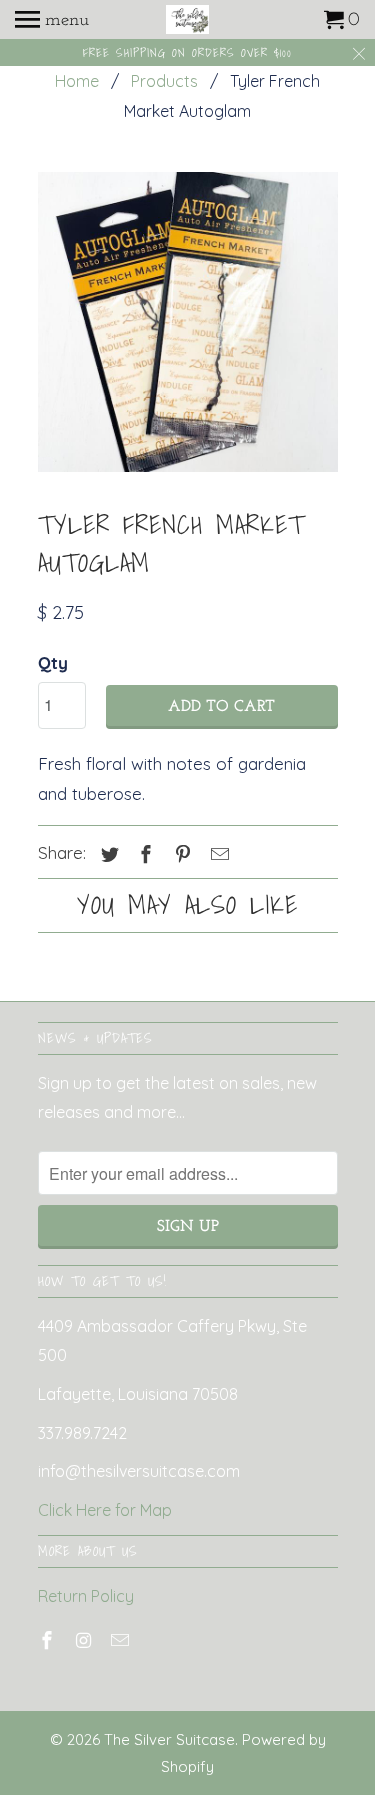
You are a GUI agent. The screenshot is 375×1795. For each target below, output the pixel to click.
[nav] (52, 20)
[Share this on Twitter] (107, 854)
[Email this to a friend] (217, 854)
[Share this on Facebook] (143, 854)
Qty (53, 662)
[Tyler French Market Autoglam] (188, 322)
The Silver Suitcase (169, 1739)
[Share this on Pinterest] (180, 854)
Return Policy (86, 1596)
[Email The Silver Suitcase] (122, 1640)
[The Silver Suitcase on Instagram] (85, 1640)
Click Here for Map (105, 1510)
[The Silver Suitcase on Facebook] (49, 1640)
